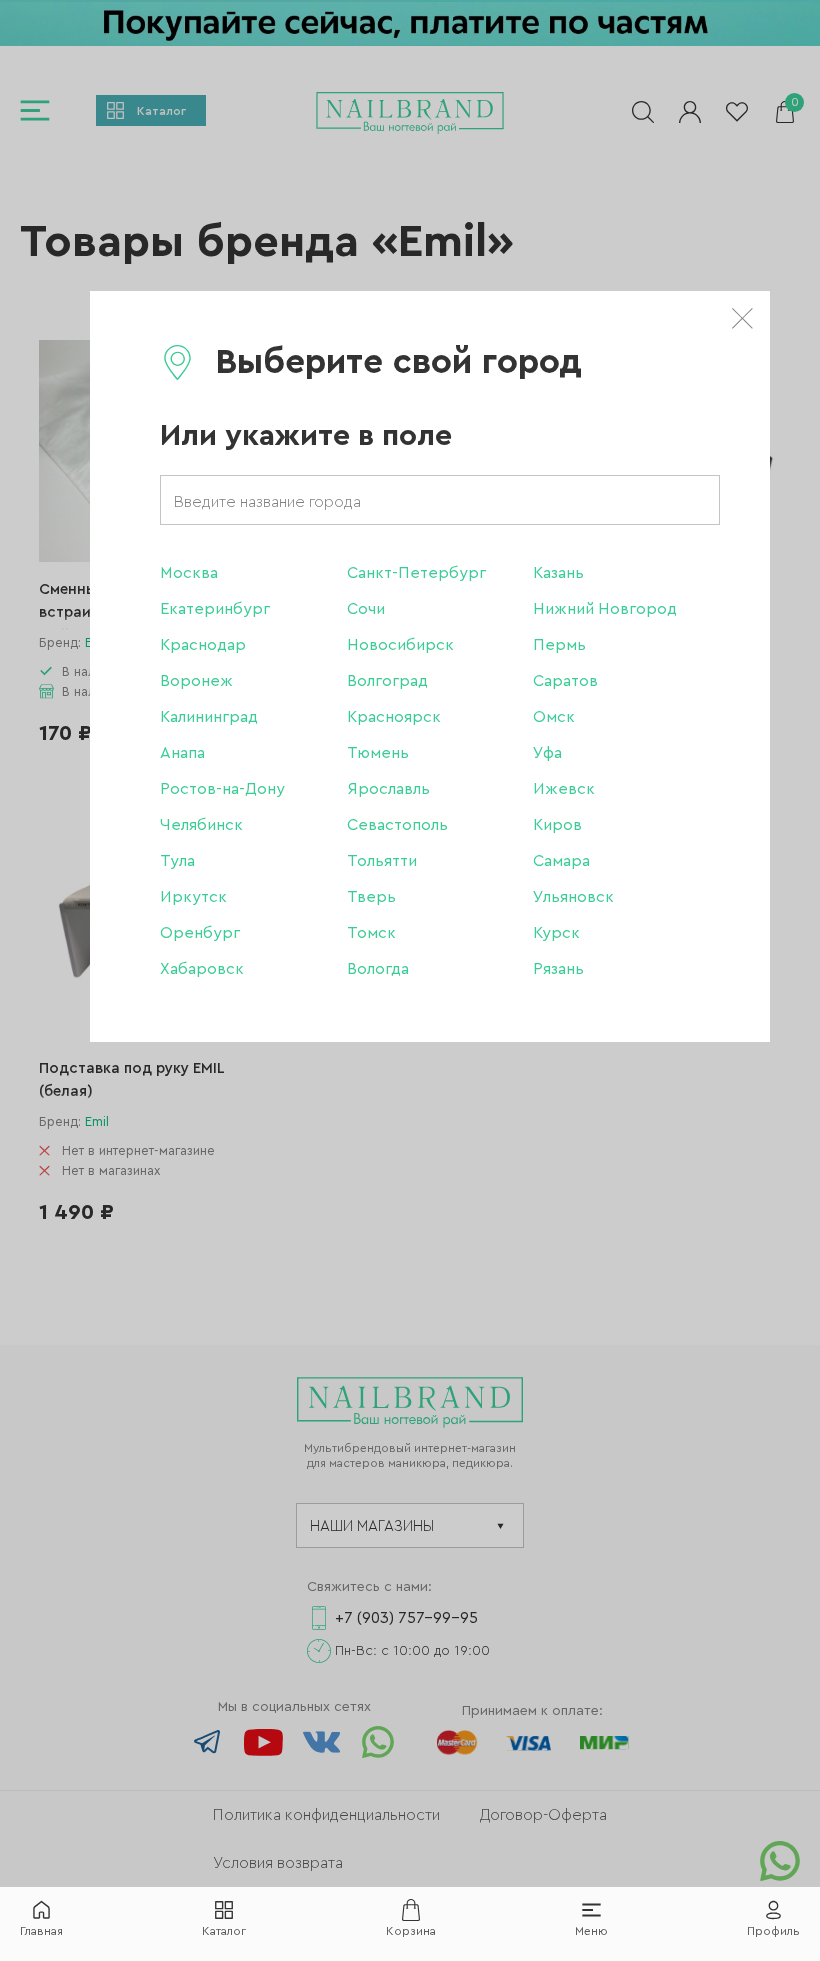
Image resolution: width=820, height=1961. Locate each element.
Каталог (224, 1931)
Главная (41, 1931)
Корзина (411, 1931)
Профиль (773, 1931)
